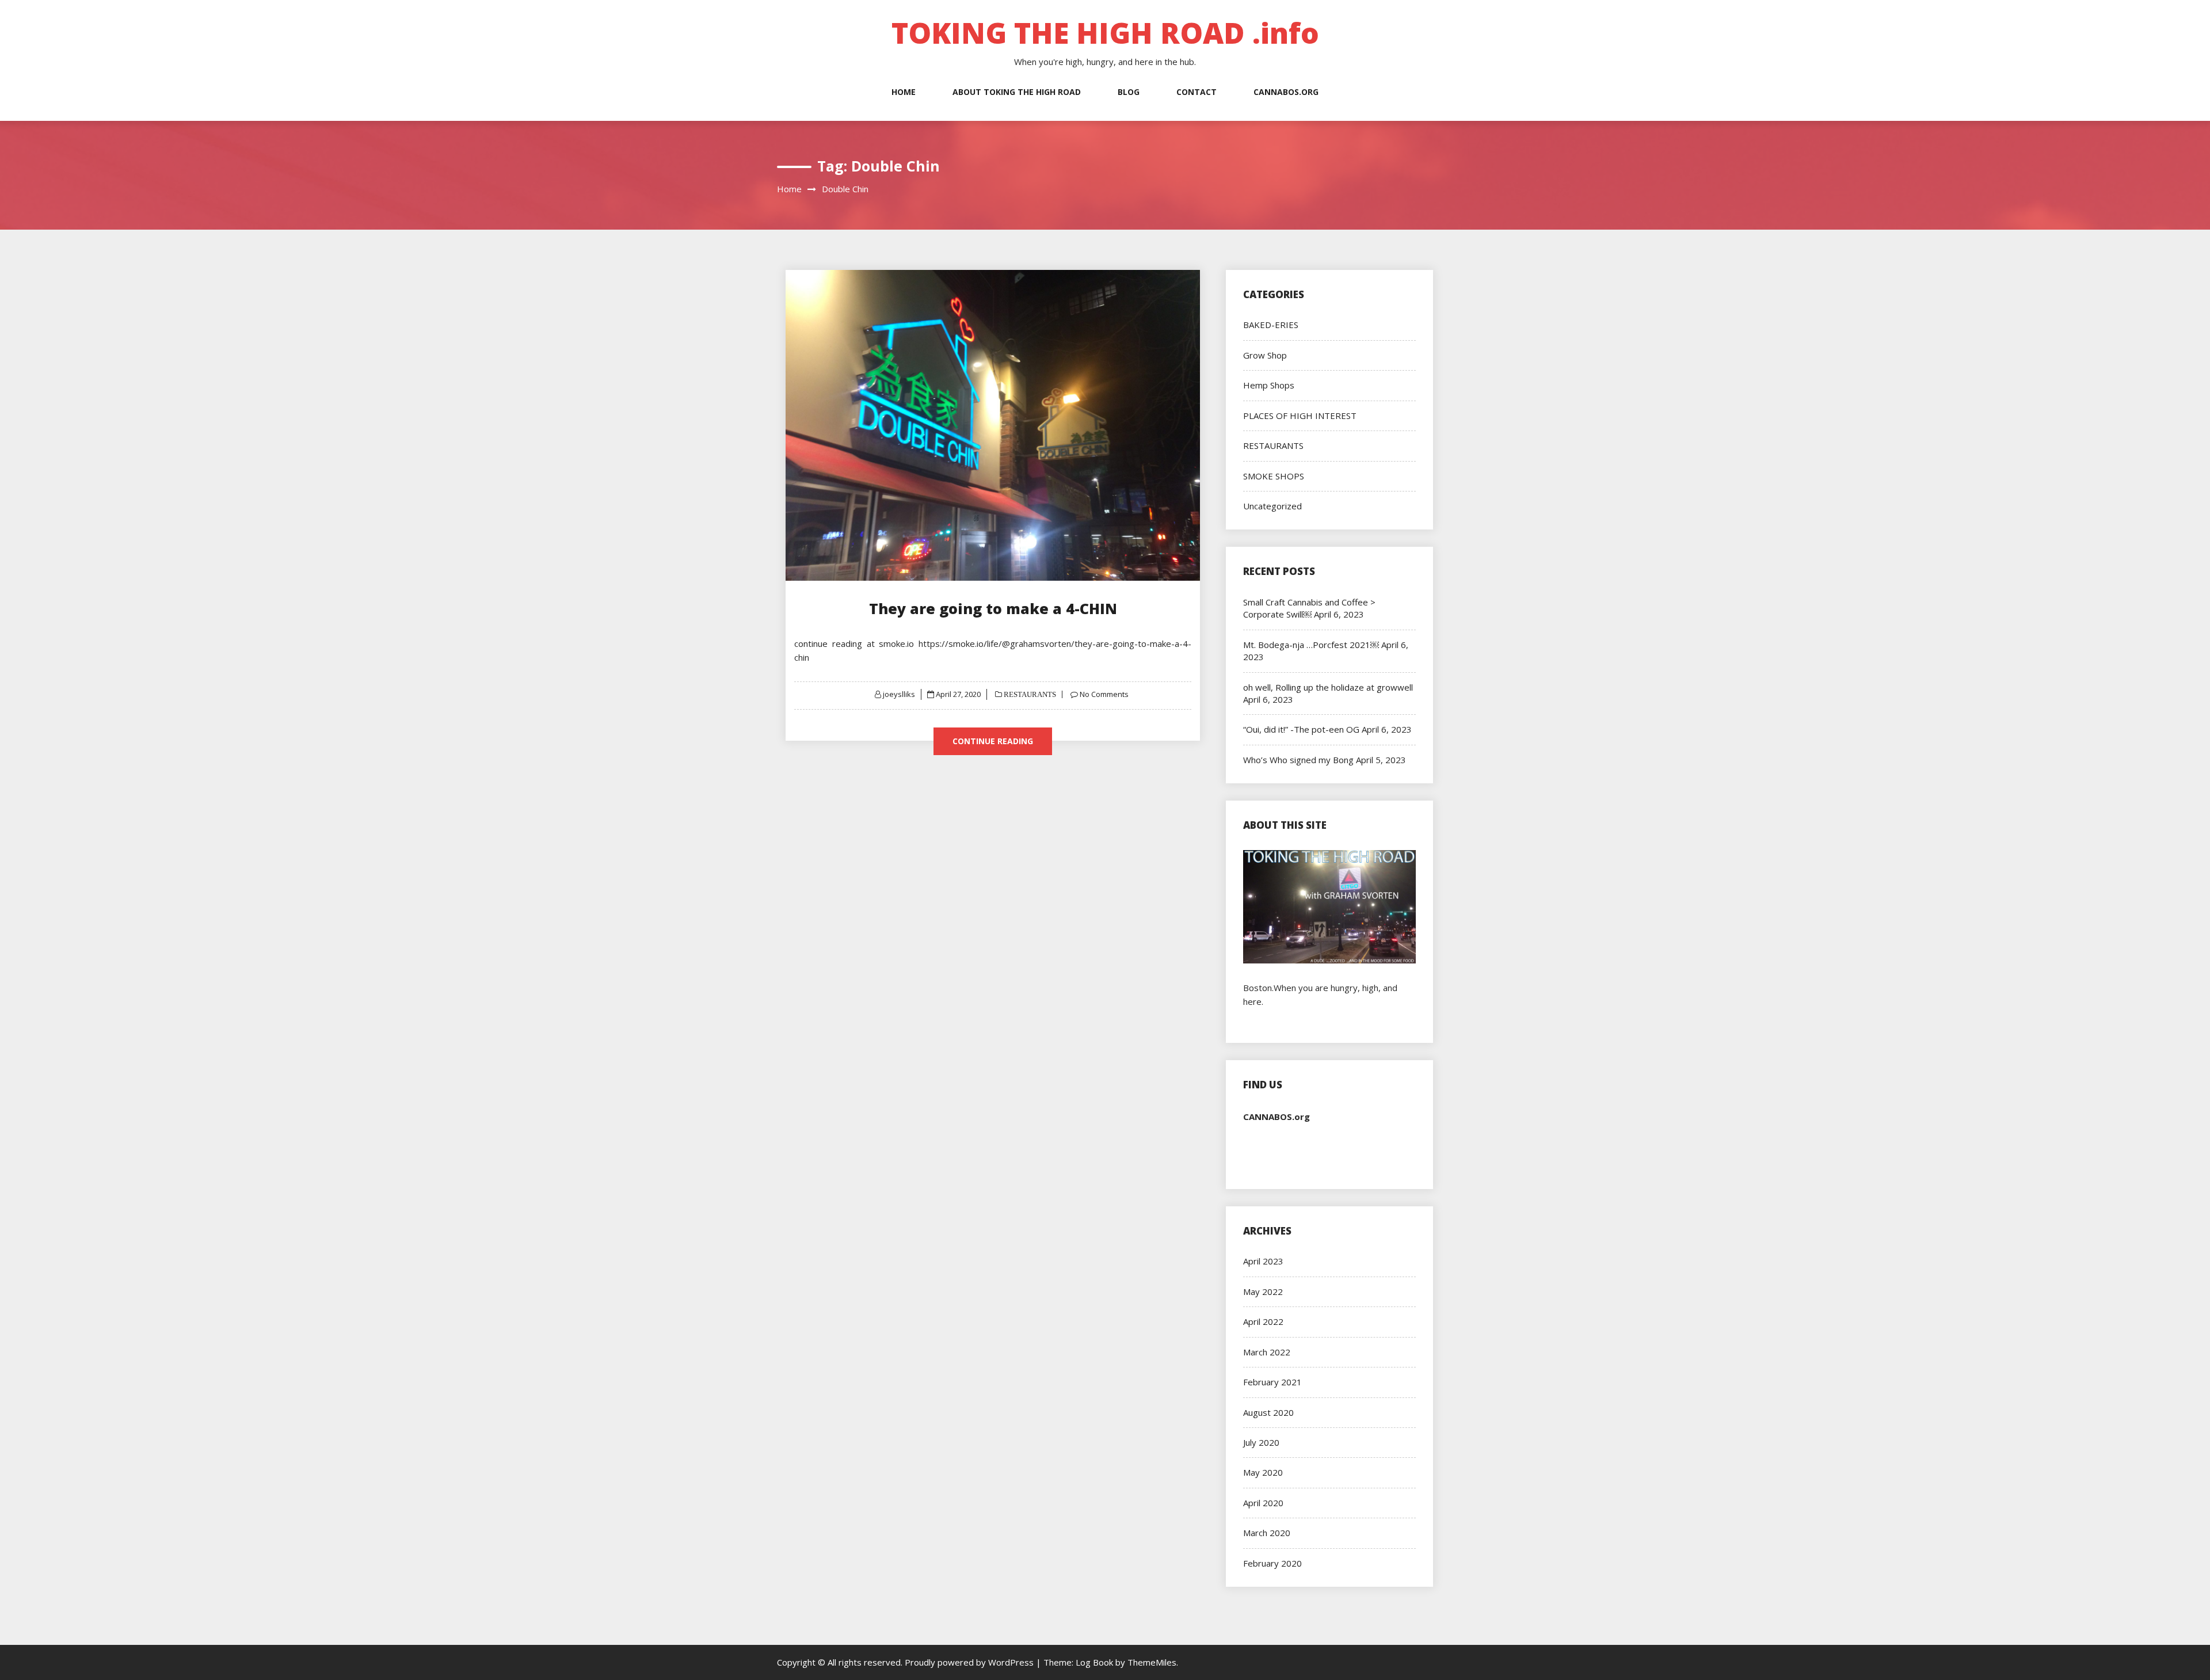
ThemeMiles (1152, 1662)
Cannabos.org (1286, 92)
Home (904, 92)
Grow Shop (1265, 355)
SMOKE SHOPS (1274, 476)
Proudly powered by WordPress (970, 1662)
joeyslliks (899, 694)
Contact (1197, 92)
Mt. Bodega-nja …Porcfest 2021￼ (1311, 645)
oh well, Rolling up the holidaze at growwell (1328, 687)
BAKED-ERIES (1271, 325)
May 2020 (1263, 1472)
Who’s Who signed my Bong (1298, 760)
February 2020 (1272, 1563)
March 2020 (1267, 1533)
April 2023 (1263, 1261)
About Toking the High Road (1017, 92)
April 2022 (1263, 1321)
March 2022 (1267, 1352)
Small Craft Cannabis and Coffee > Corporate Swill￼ (1309, 608)
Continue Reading (993, 741)
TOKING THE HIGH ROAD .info (1105, 33)
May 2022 (1263, 1292)
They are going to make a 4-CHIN (993, 608)
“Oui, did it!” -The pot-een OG (1301, 729)
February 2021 (1272, 1382)
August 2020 (1268, 1412)
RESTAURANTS (1029, 694)
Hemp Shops (1269, 385)
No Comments (1104, 694)
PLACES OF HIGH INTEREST (1300, 416)
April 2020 (1263, 1503)
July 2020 (1261, 1442)
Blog (1129, 92)
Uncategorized (1272, 506)
